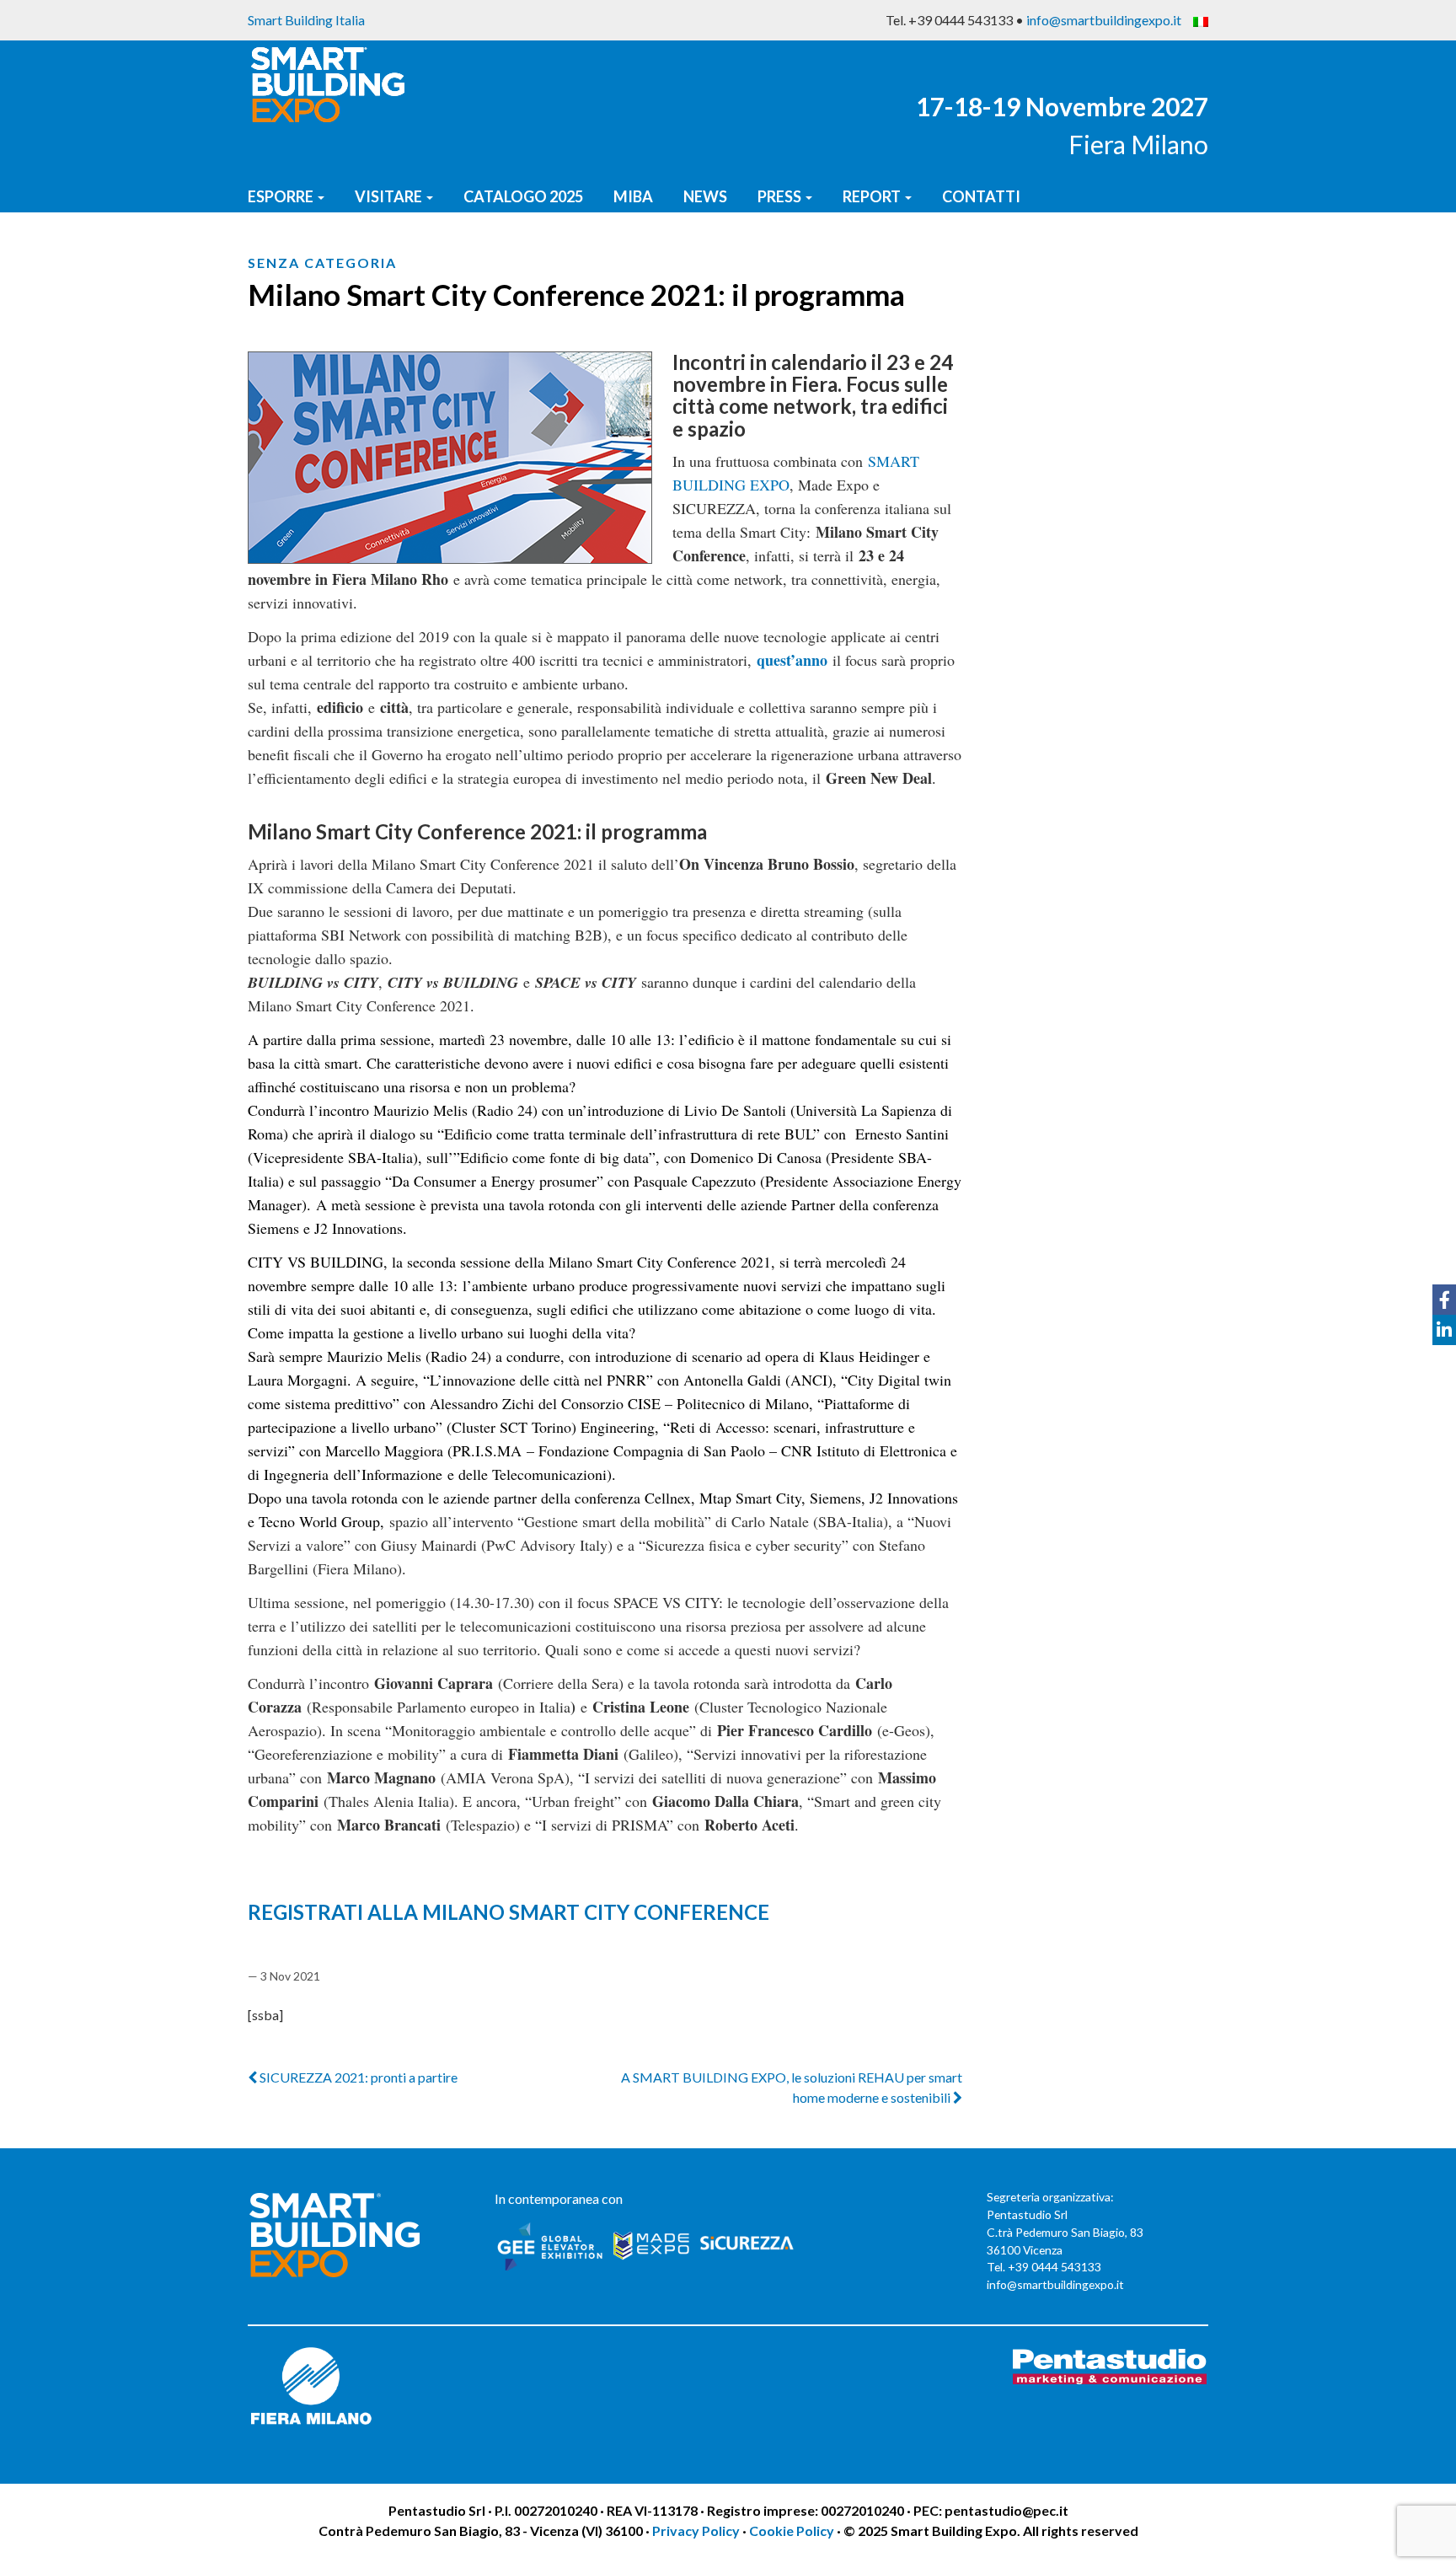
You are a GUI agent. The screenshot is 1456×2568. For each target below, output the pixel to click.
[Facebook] (1444, 1300)
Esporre (282, 196)
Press (781, 196)
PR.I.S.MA (487, 1450)
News (705, 196)
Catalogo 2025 (523, 196)
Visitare (390, 196)
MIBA (633, 196)
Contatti (981, 196)
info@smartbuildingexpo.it (1104, 20)
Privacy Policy (697, 2530)
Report (873, 196)
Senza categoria (322, 263)
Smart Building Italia (306, 20)
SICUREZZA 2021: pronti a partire (357, 2077)
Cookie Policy (792, 2530)
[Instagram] (1444, 1360)
